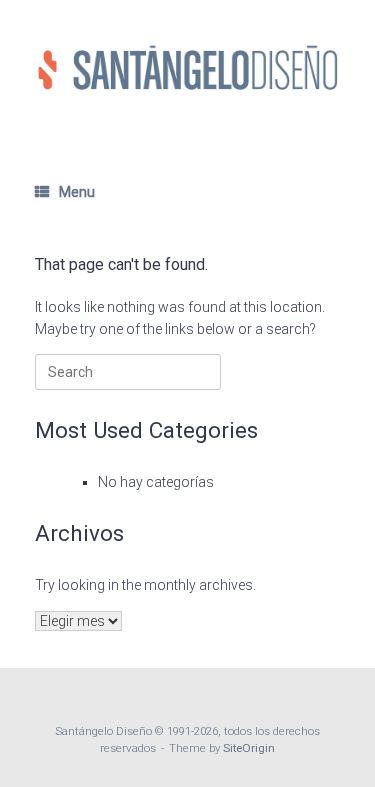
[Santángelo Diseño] (187, 67)
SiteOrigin (249, 748)
